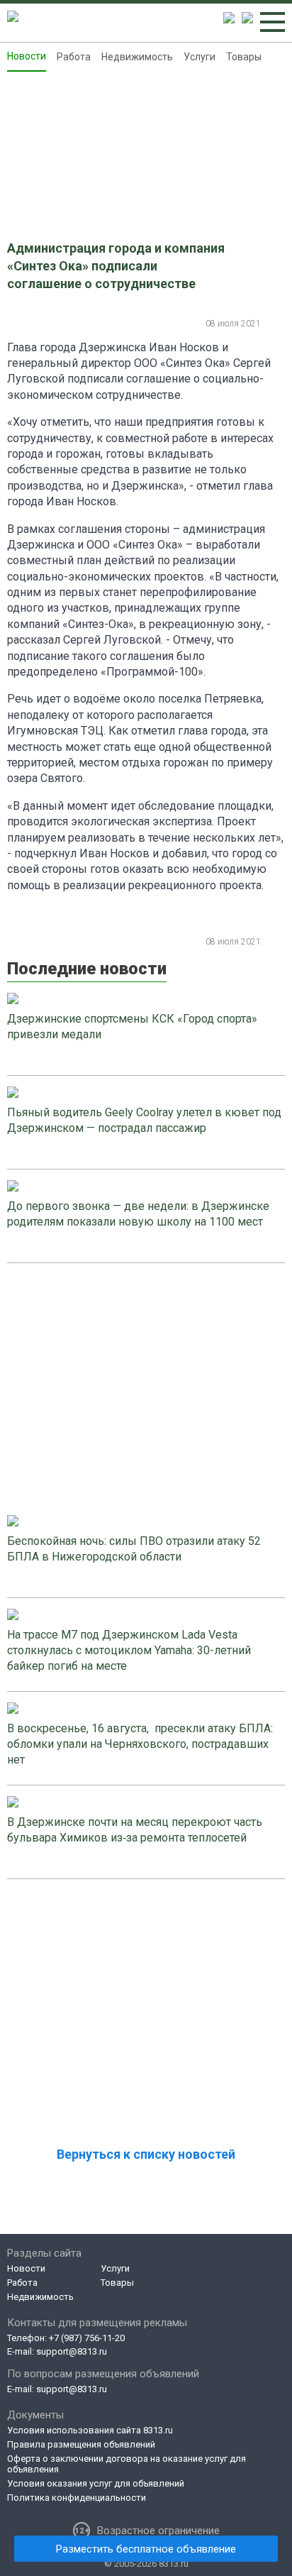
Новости (27, 56)
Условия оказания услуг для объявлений (96, 2483)
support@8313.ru (72, 2351)
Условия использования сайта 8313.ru (90, 2430)
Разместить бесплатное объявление (146, 2549)
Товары (244, 57)
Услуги (200, 57)
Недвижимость (137, 57)
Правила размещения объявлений (81, 2444)
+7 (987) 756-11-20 (87, 2338)
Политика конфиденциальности (77, 2498)
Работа (74, 57)
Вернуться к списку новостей (146, 2154)
